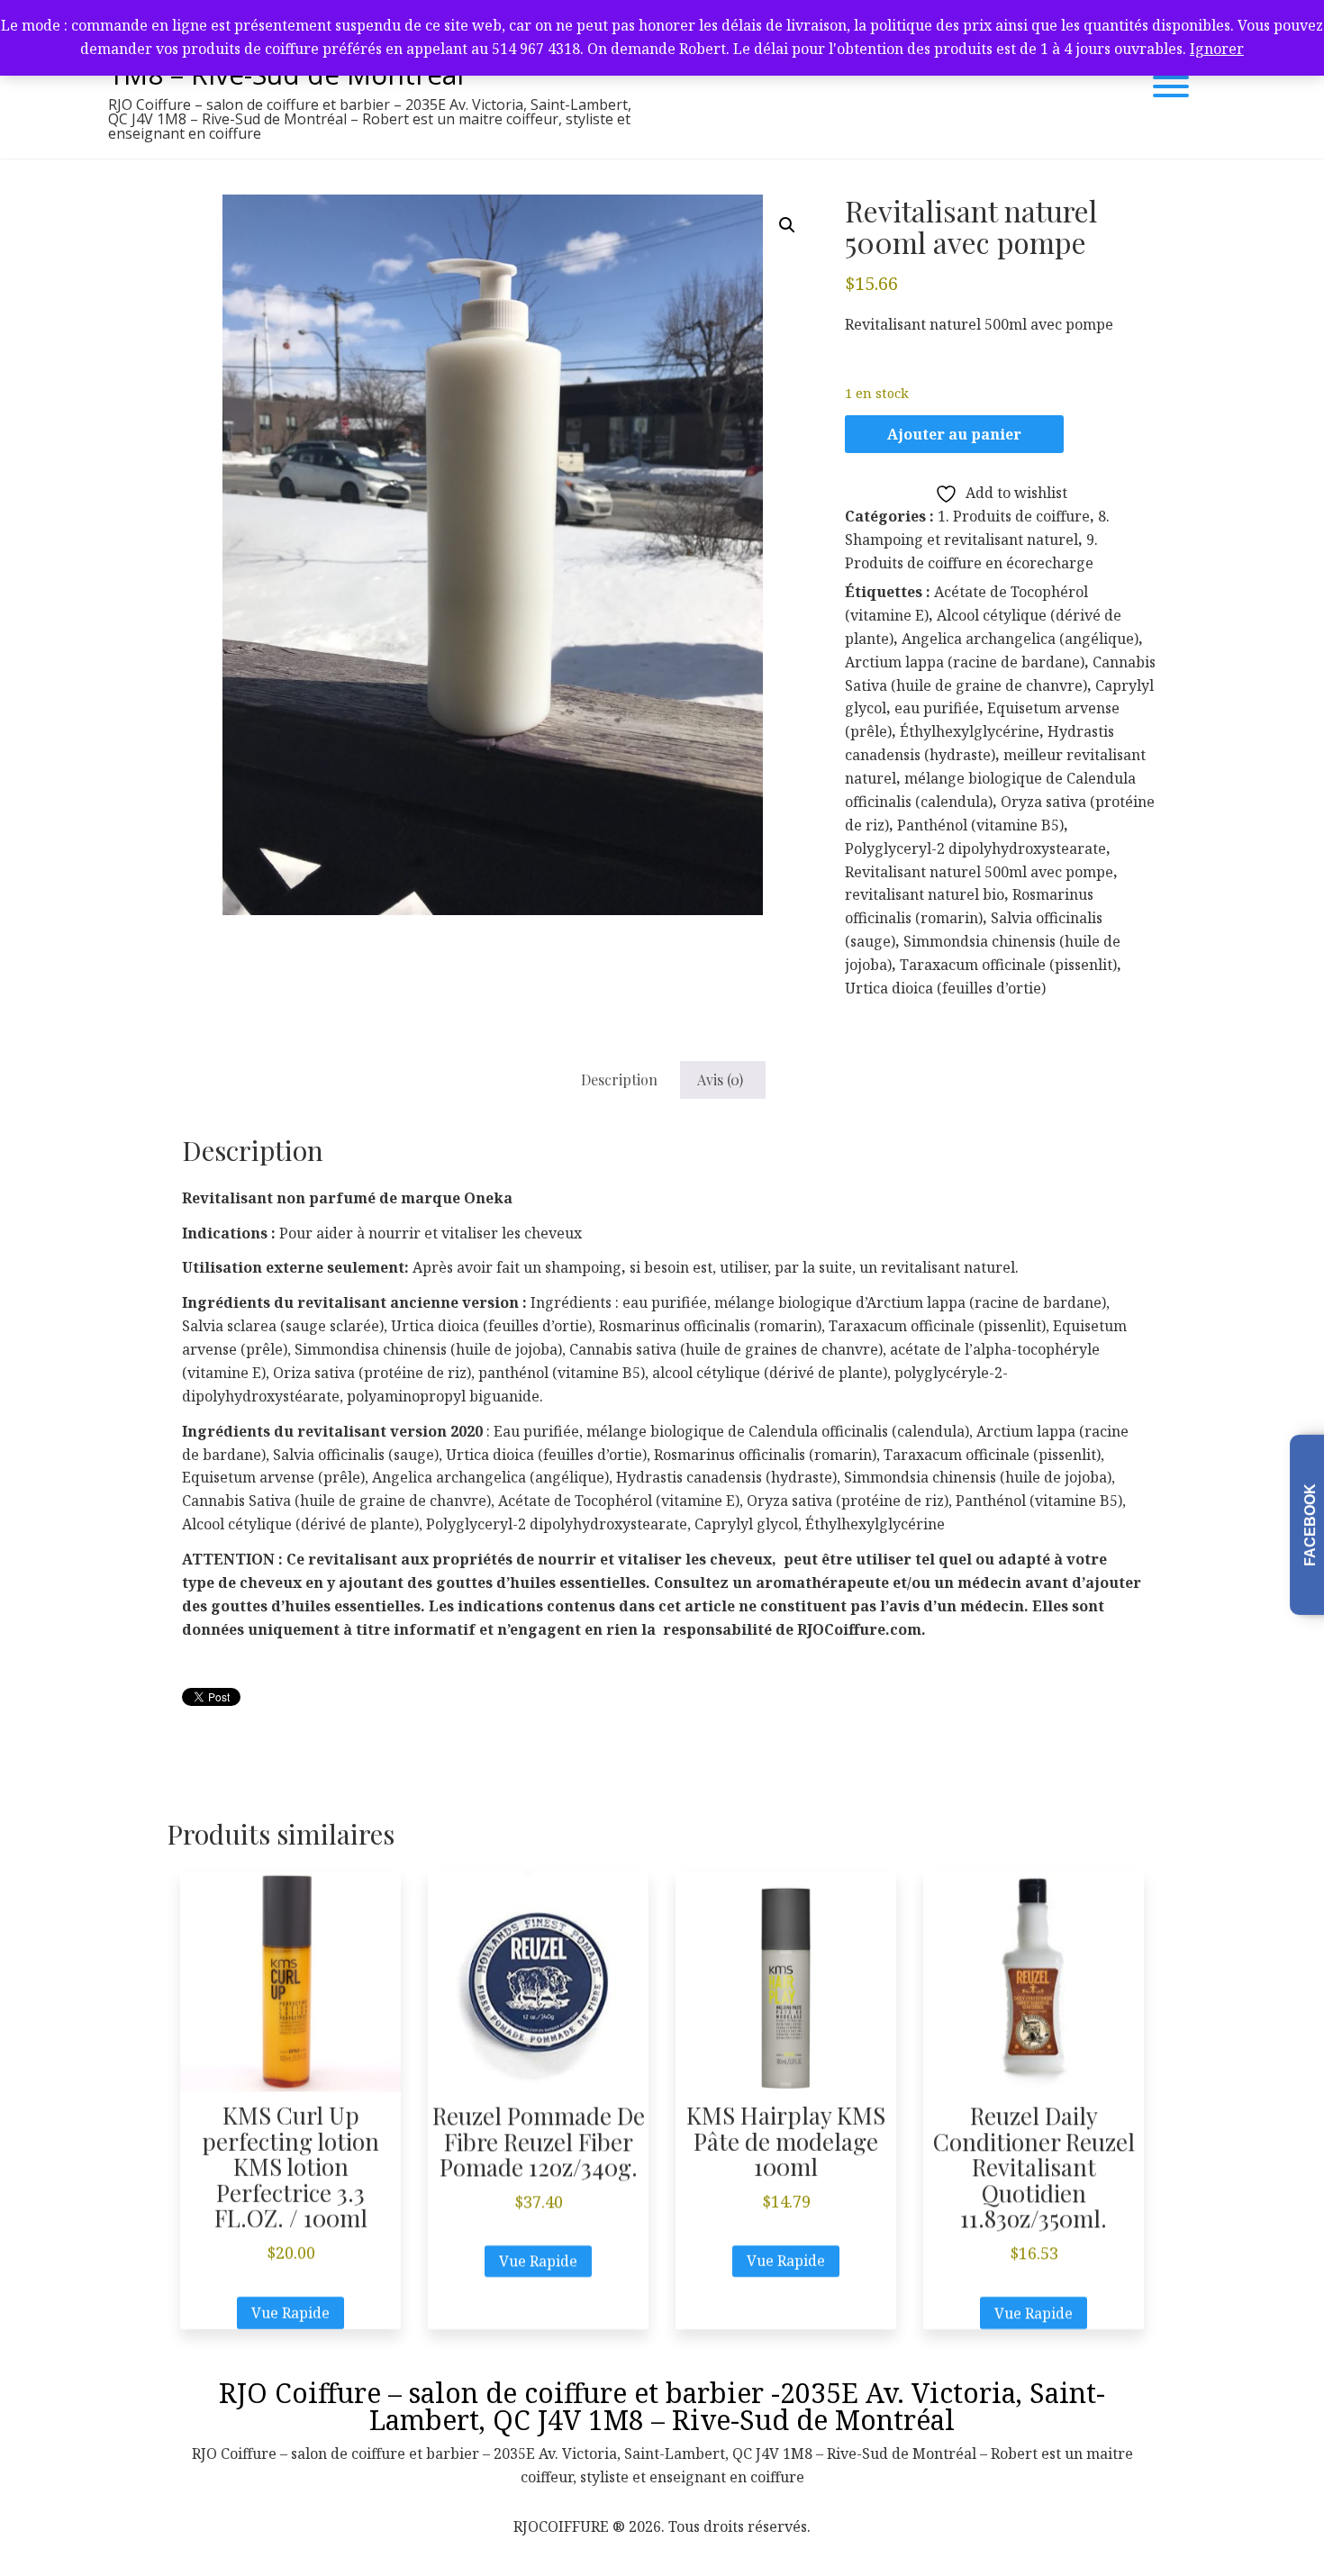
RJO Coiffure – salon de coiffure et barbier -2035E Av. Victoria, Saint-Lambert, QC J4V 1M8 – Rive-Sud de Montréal (662, 2406)
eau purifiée (937, 708)
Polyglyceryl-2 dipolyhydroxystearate (975, 848)
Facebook (1310, 1525)
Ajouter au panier (954, 434)
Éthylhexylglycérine (970, 731)
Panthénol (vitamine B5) (980, 825)
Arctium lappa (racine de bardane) (965, 662)
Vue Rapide (290, 2313)
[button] (787, 225)
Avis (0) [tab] (720, 1079)
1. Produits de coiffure (1014, 516)
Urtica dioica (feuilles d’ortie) (945, 988)
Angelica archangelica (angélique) (1020, 639)
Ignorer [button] (1217, 49)
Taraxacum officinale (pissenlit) (1008, 965)
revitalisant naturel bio (925, 894)
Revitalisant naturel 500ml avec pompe (979, 872)
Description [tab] (619, 1079)
